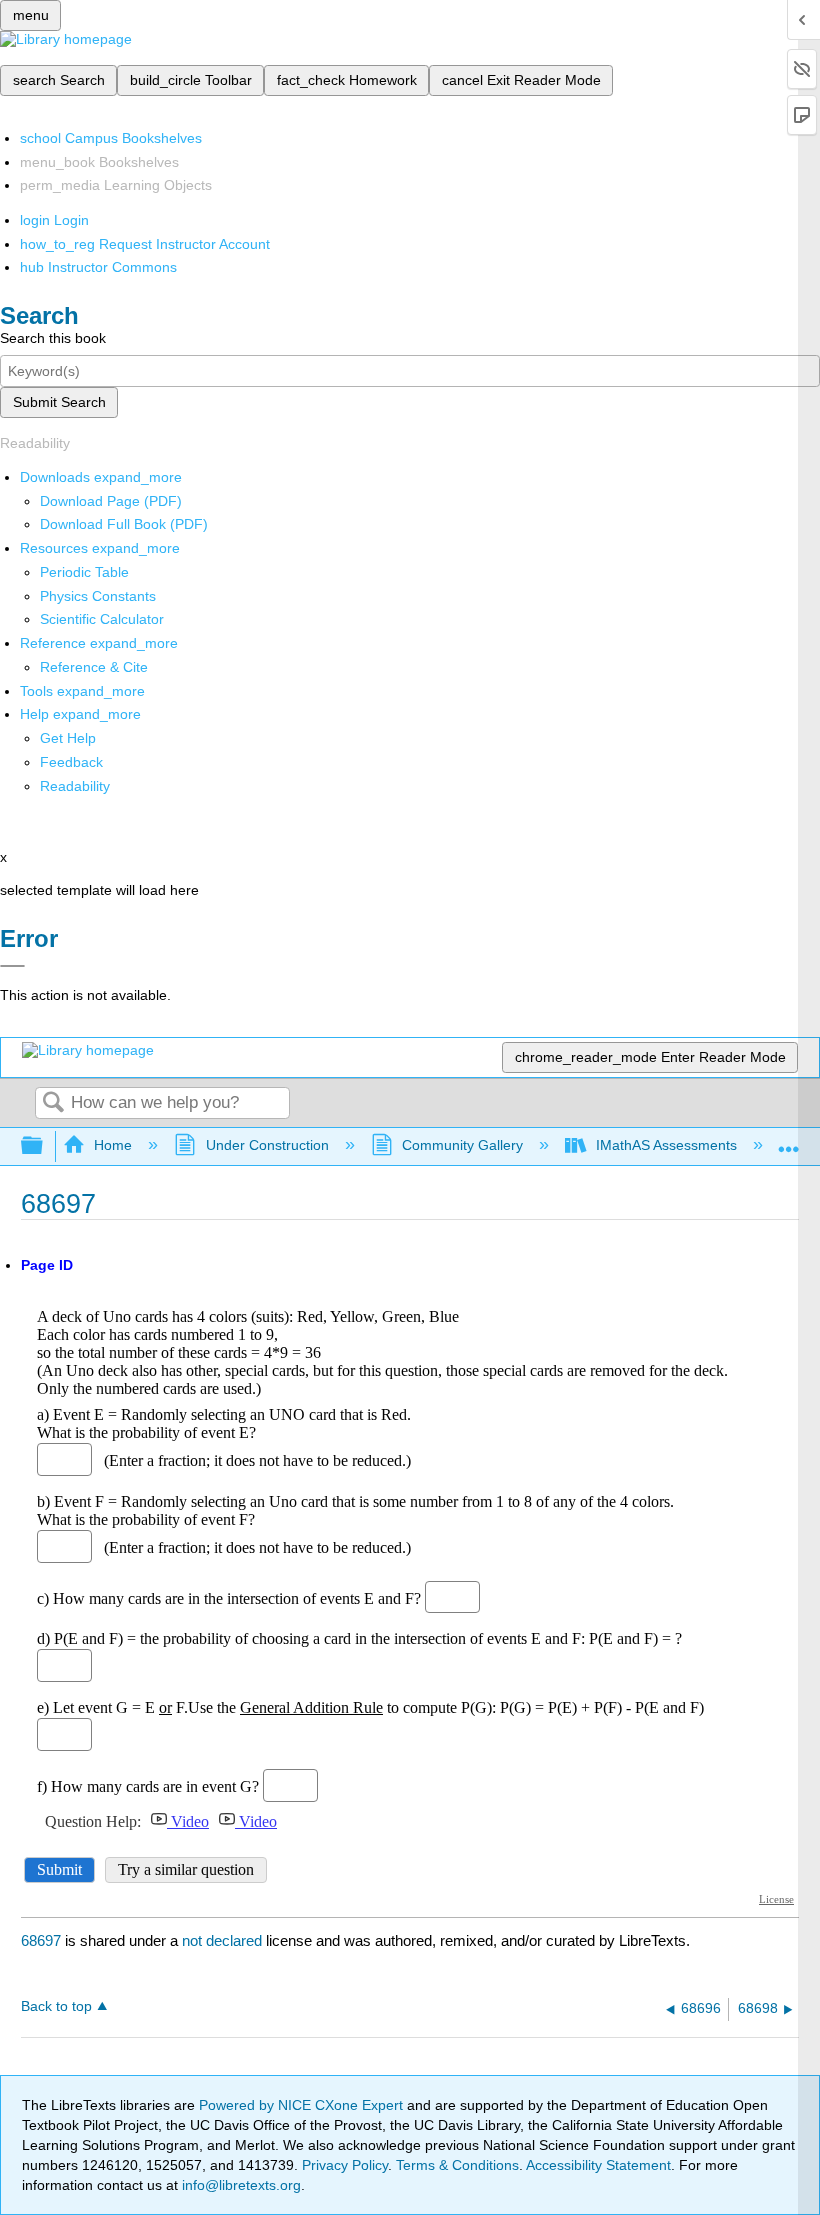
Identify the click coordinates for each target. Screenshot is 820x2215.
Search (53, 1103)
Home (113, 1145)
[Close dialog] (12, 966)
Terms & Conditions (457, 2165)
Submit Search (59, 402)
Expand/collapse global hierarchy (45, 1146)
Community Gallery (462, 1145)
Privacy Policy (345, 2165)
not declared (224, 1940)
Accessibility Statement (598, 2165)
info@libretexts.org (239, 2185)
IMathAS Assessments (666, 1145)
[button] (71, 762)
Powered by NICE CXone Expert (303, 2105)
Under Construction (267, 1145)
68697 (41, 1940)
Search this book (53, 338)
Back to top (56, 2006)
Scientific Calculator (102, 619)
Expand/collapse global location (789, 1140)
